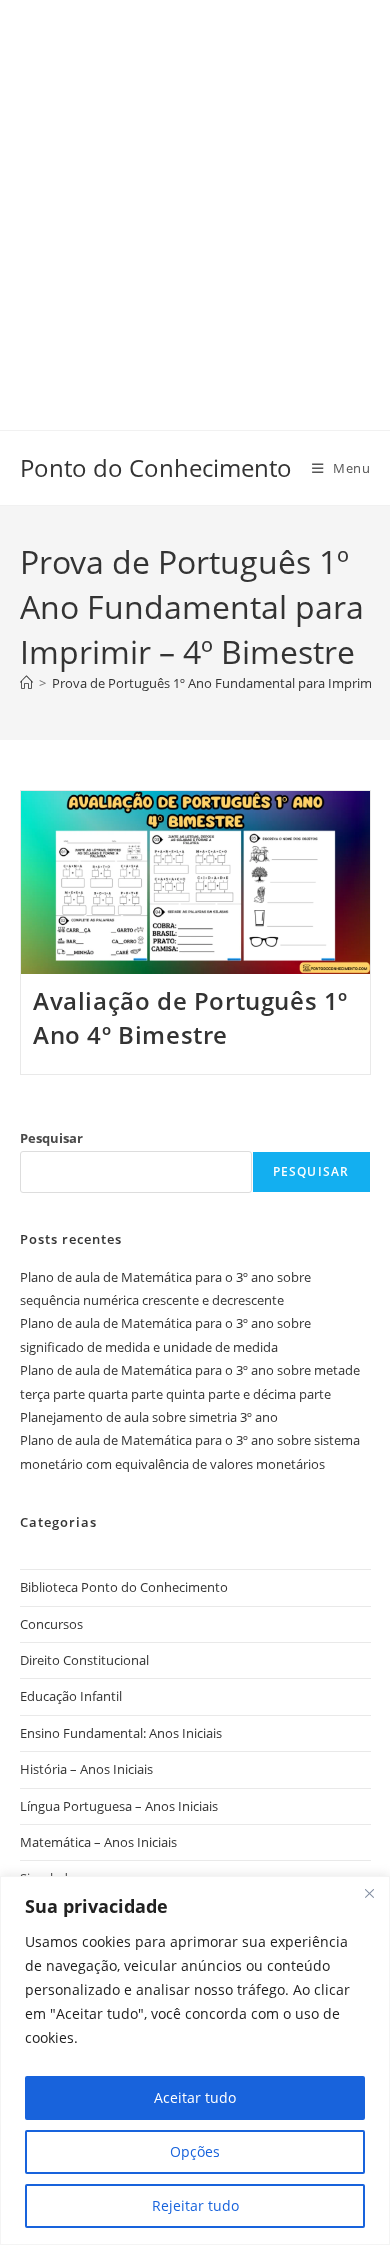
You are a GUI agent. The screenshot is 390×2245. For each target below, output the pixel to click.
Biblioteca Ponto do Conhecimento (124, 1587)
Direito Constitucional (84, 1660)
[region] (195, 2060)
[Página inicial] (26, 683)
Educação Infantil (71, 1696)
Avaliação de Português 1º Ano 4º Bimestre (190, 1017)
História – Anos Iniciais (86, 1769)
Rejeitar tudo (195, 2205)
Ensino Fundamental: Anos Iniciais (121, 1733)
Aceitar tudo (195, 2097)
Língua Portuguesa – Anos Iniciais (119, 1806)
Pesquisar (51, 1138)
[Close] (369, 1893)
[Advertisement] (195, 195)
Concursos (51, 1624)
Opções (195, 2151)
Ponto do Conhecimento (156, 467)
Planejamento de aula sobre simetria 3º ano (149, 1417)
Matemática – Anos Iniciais (98, 1842)
